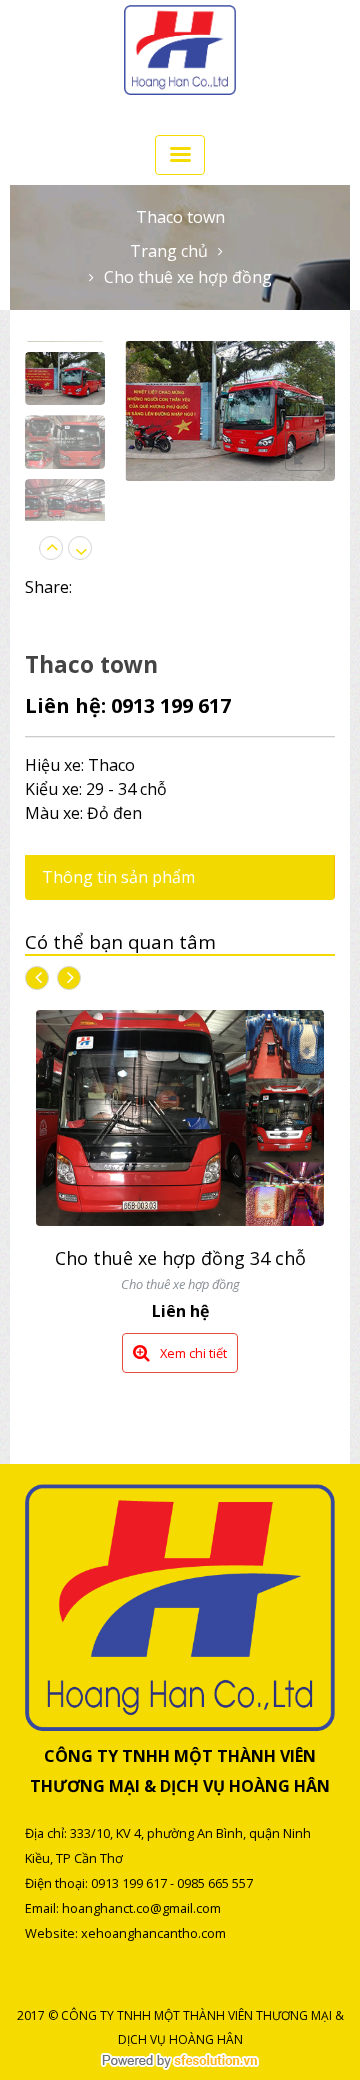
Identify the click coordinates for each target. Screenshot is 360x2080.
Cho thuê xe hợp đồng (188, 277)
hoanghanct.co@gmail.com (141, 1908)
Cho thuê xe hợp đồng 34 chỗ (180, 1258)
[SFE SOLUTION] (180, 2061)
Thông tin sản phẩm (118, 877)
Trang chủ (169, 251)
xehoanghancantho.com (153, 1933)
